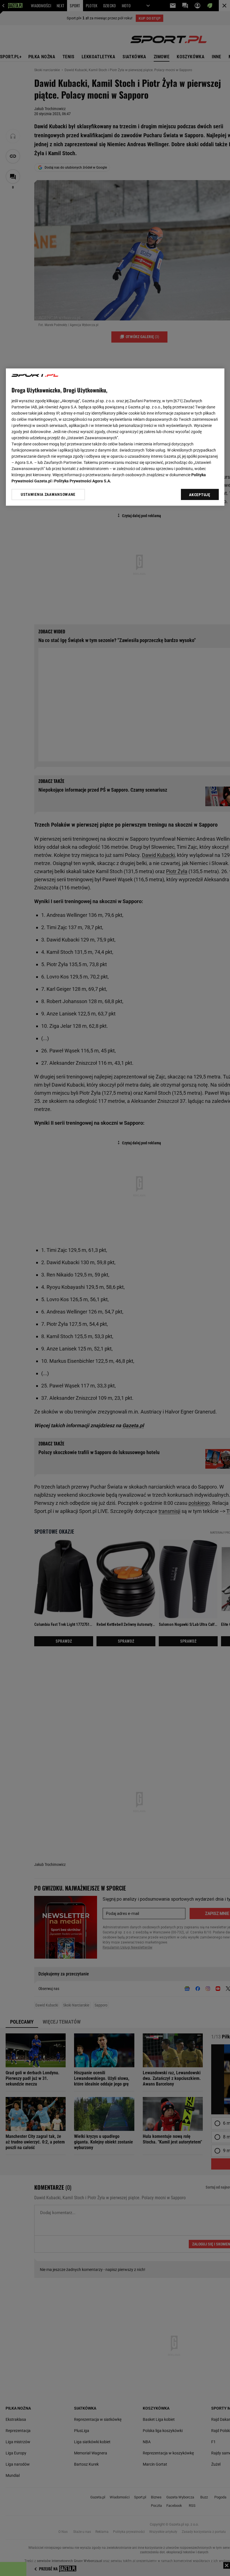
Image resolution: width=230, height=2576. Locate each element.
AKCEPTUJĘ (200, 495)
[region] (115, 437)
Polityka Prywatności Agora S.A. (83, 481)
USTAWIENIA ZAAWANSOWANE (48, 495)
